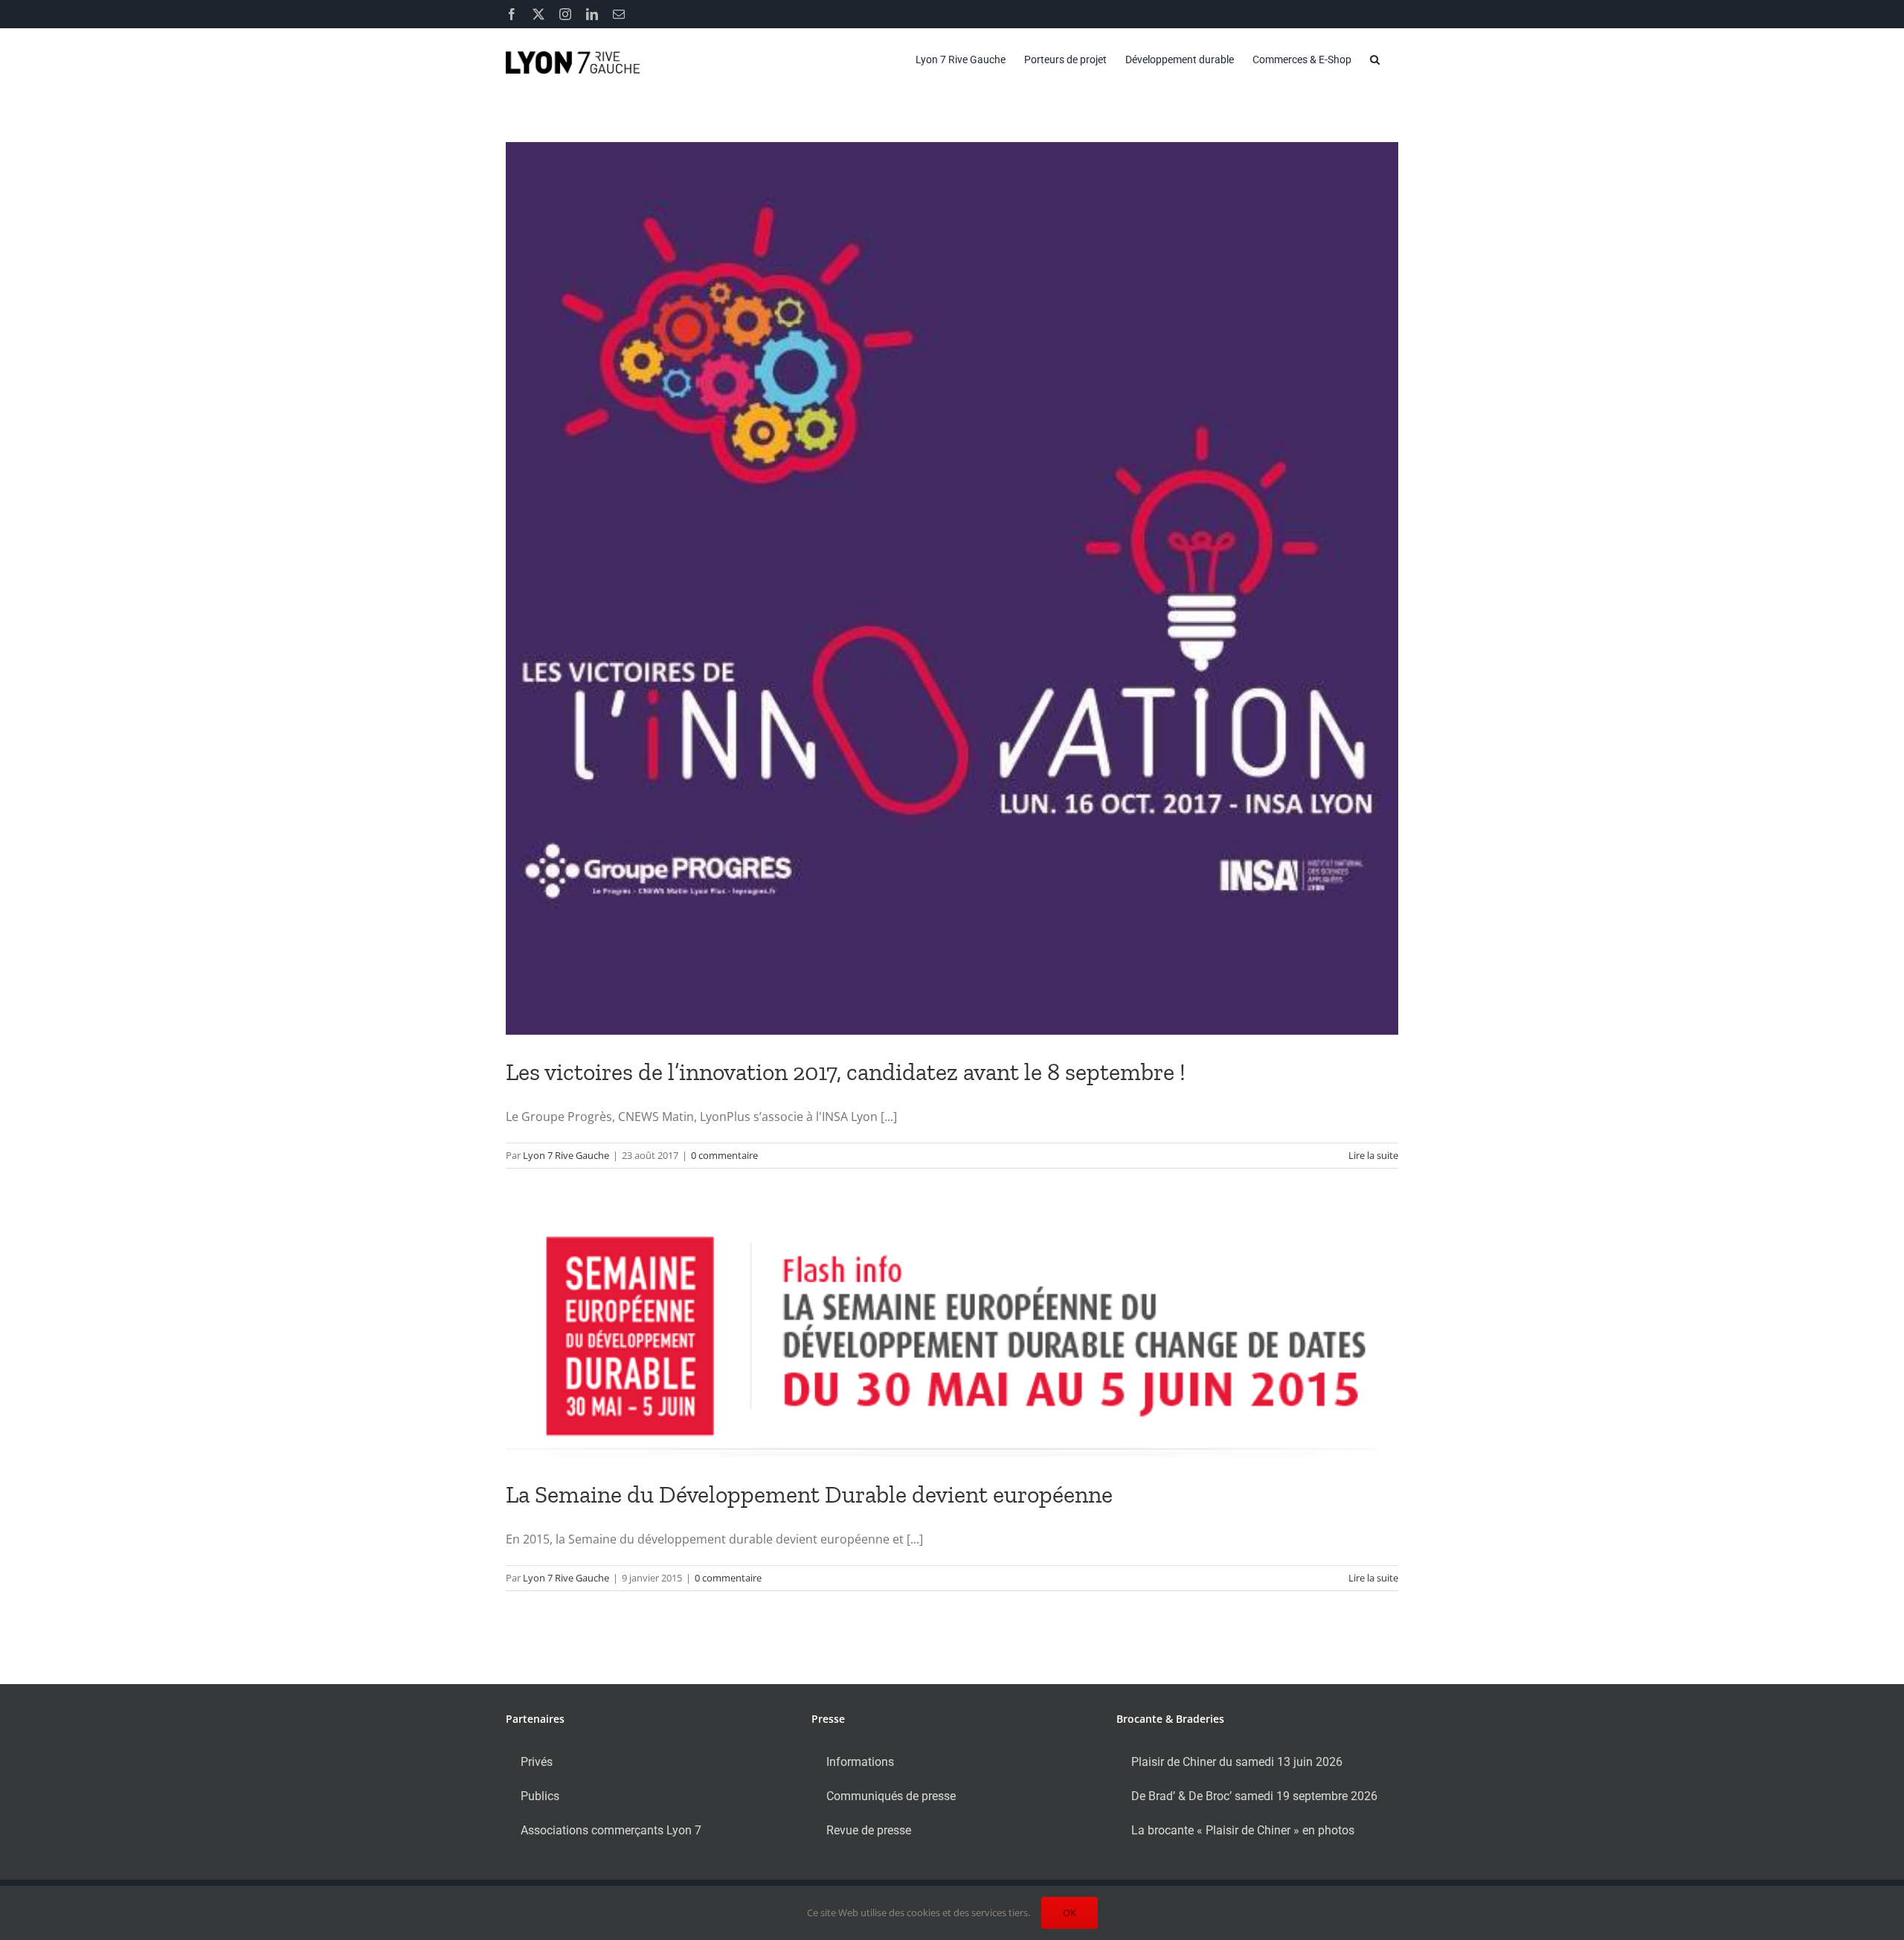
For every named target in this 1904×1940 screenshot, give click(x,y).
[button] (1375, 60)
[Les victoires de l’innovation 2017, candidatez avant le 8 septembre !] (952, 588)
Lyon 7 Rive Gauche (566, 1155)
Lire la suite (1373, 1155)
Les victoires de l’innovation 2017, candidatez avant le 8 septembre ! (846, 1072)
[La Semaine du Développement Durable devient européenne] (952, 1337)
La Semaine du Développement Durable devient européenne (809, 1494)
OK (1070, 1912)
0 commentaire (724, 1155)
